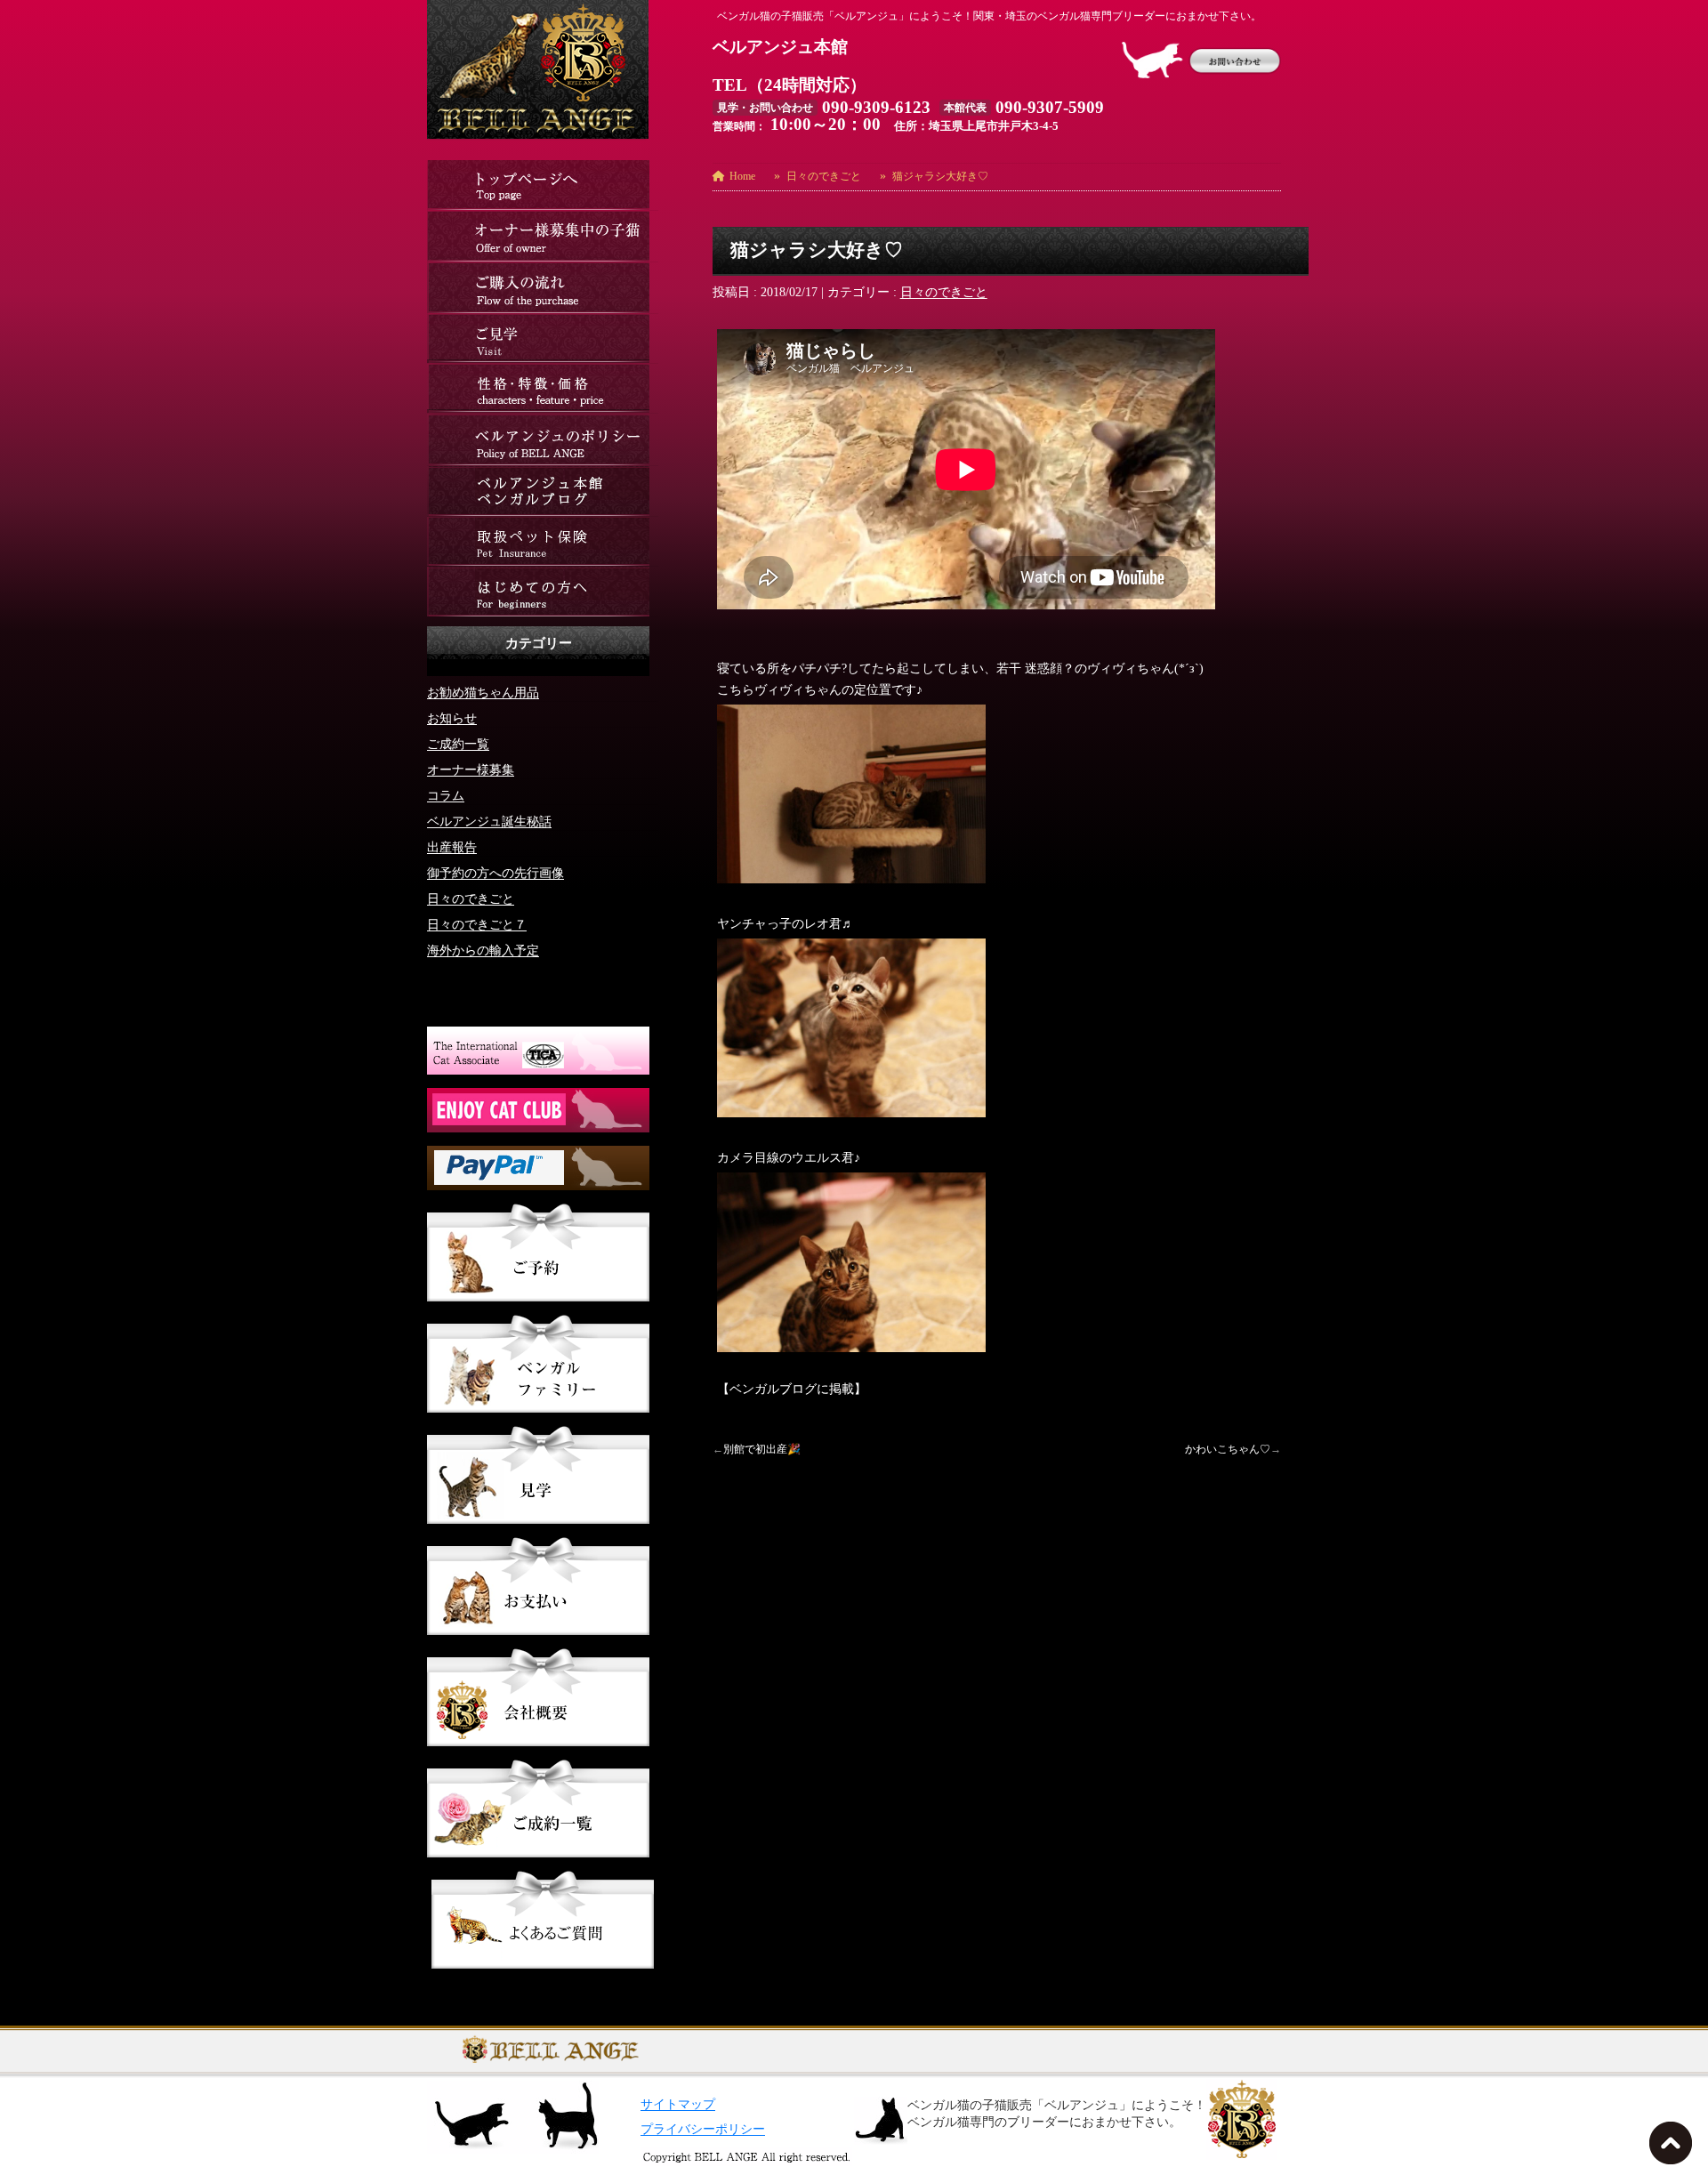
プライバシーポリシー (703, 2129)
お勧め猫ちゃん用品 (483, 693)
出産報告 (452, 847)
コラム (446, 796)
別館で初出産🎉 (762, 1449)
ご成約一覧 (458, 744)
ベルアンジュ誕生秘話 (489, 822)
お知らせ (452, 718)
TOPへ (1674, 2148)
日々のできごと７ (477, 925)
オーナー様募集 (471, 770)
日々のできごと (944, 292)
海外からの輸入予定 (483, 951)
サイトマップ (678, 2104)
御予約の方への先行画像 (495, 873)
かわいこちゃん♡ (1228, 1449)
